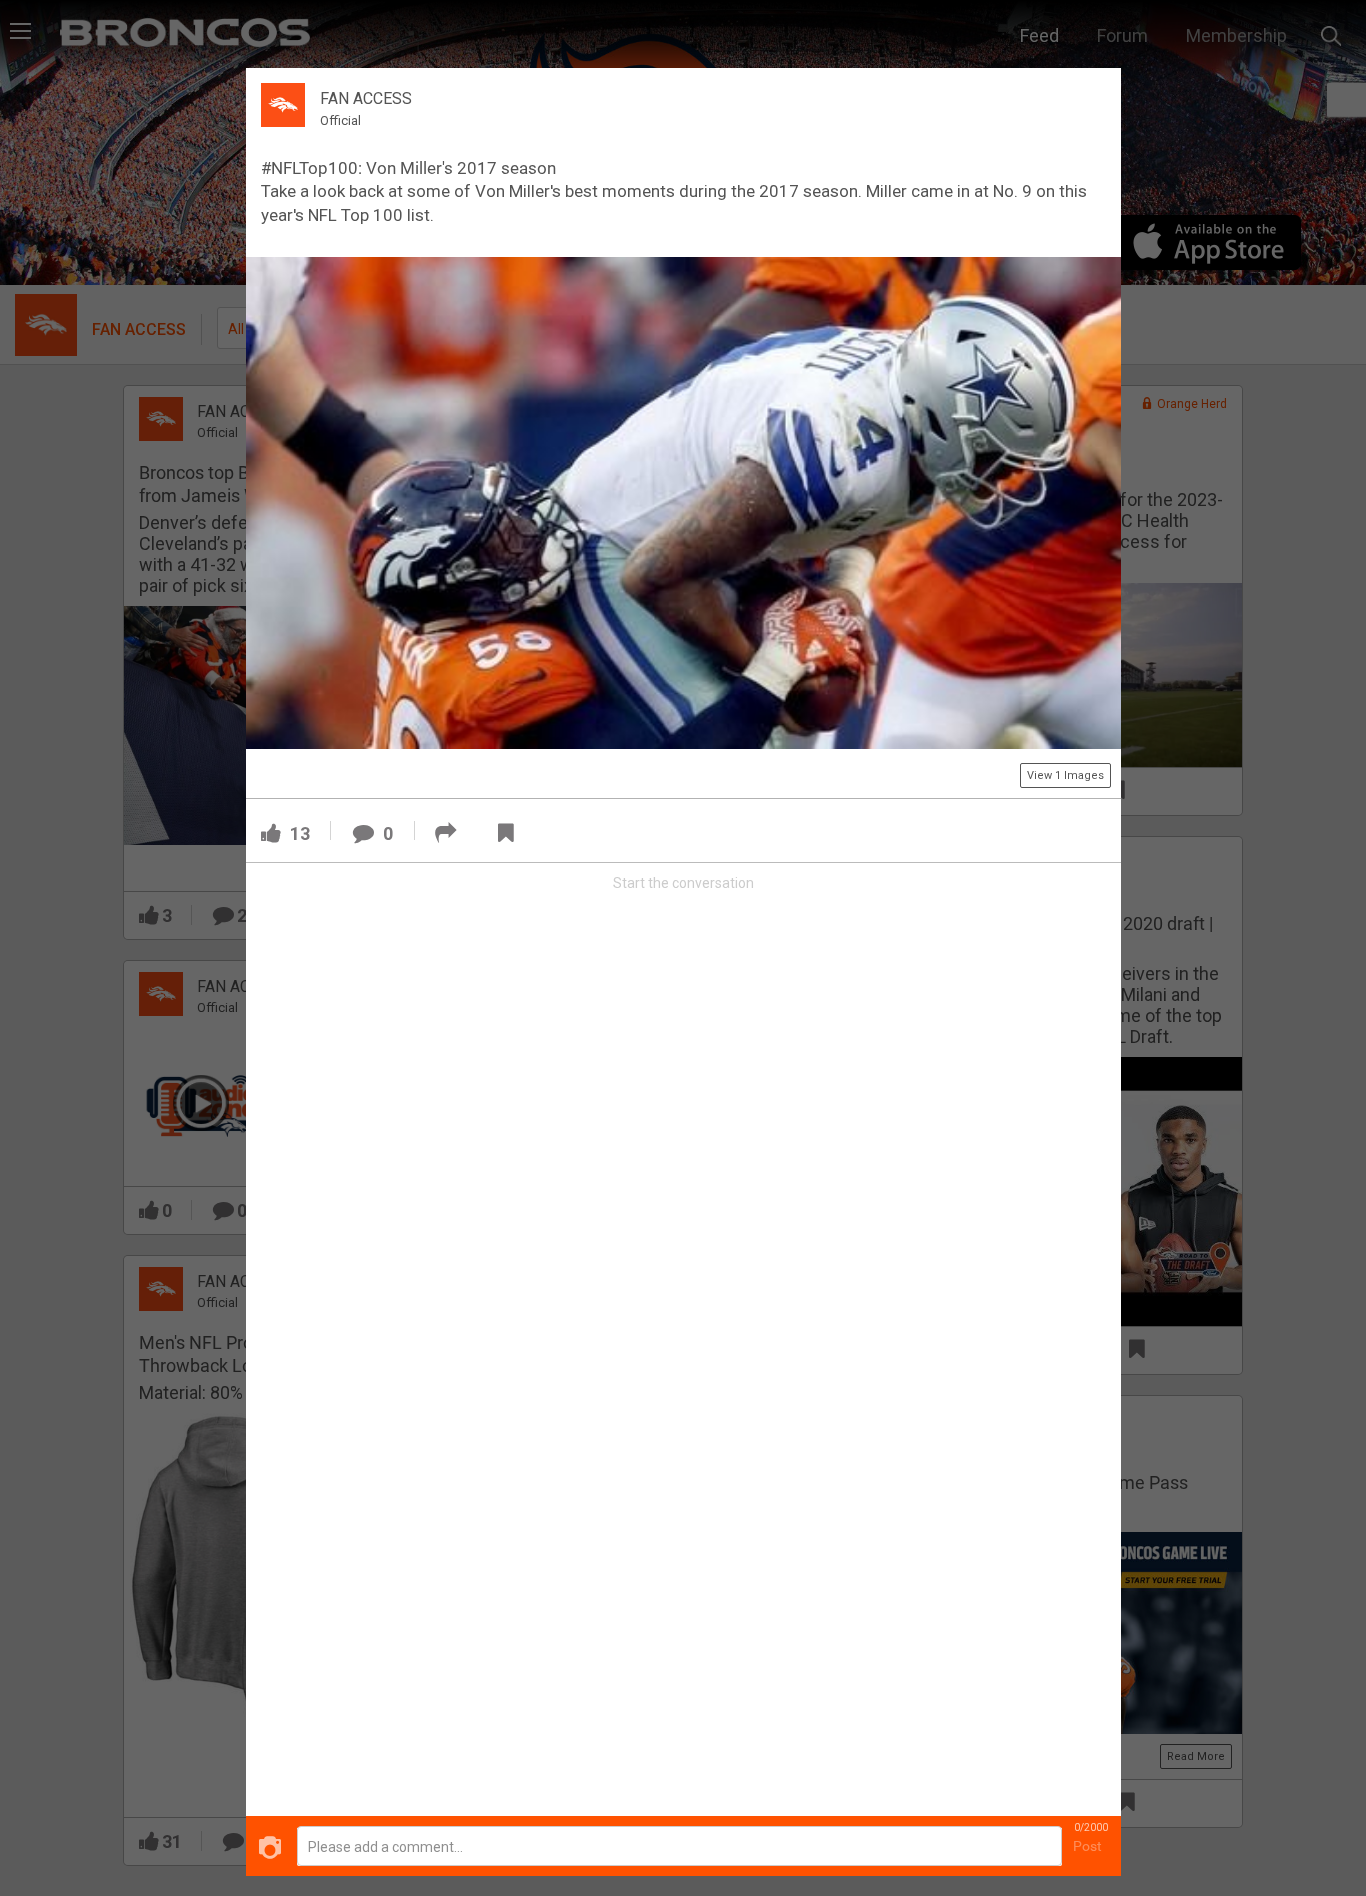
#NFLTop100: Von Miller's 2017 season (408, 168)
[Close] (1094, 94)
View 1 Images (1065, 775)
